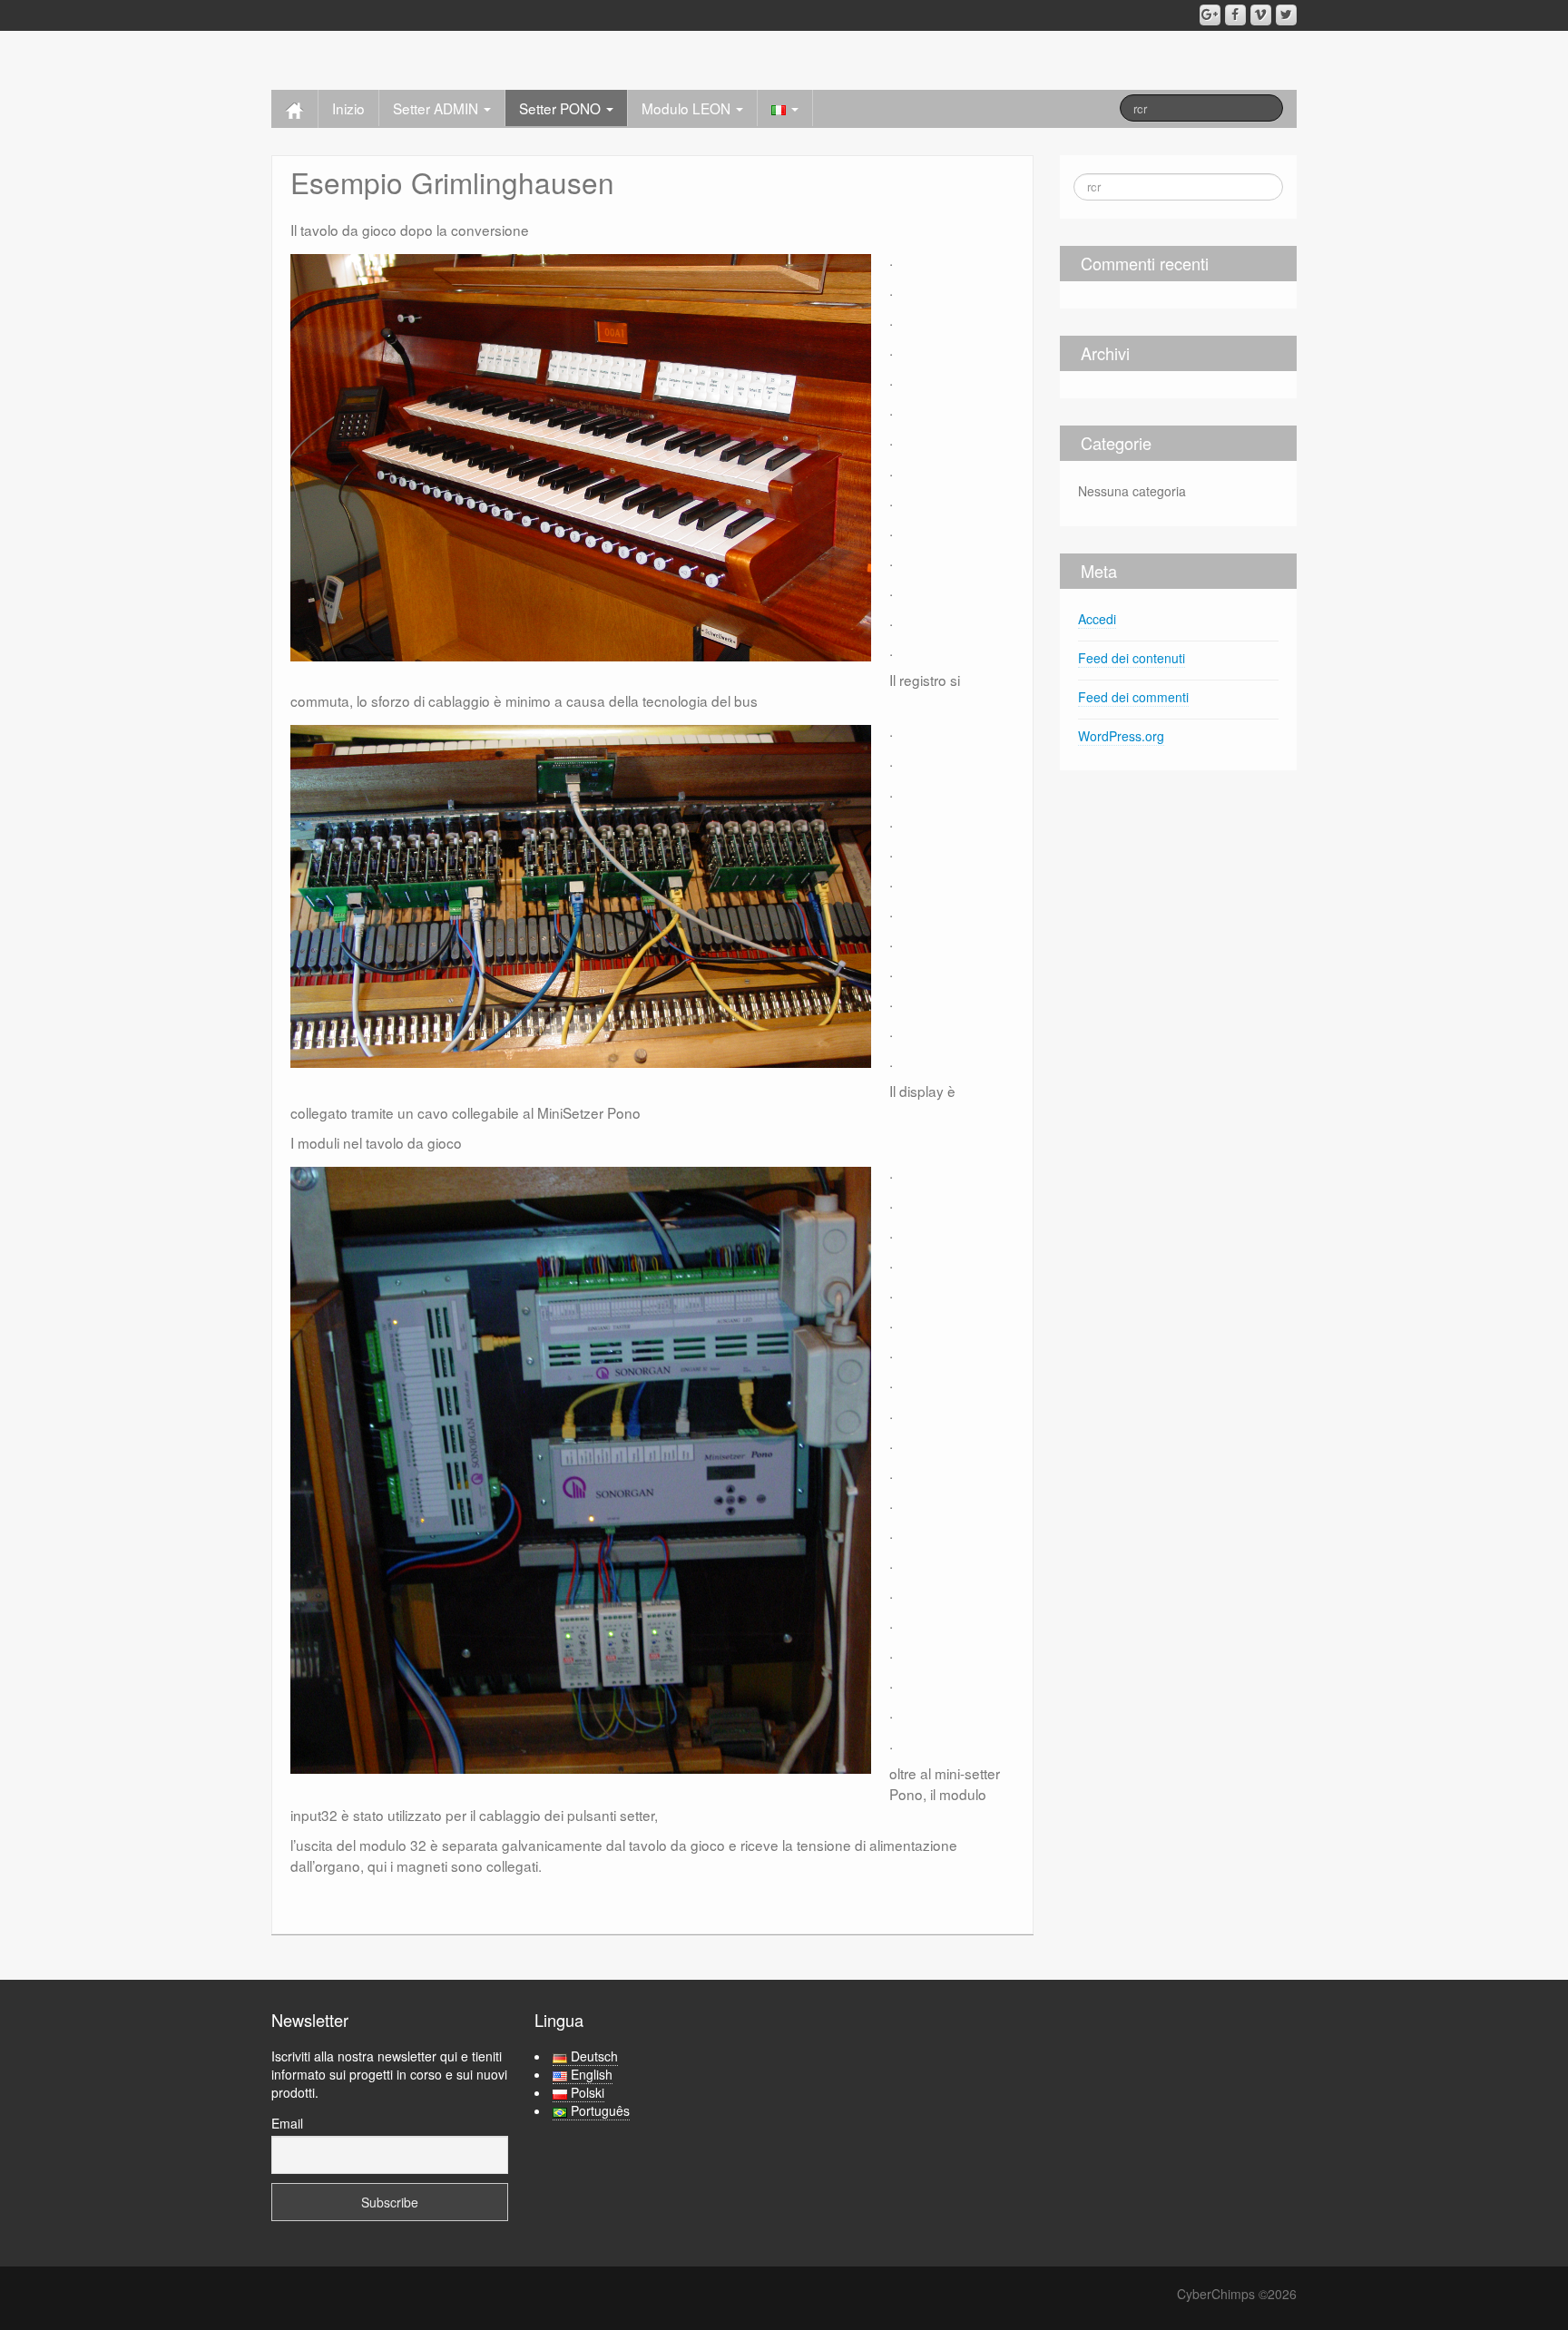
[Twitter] (1286, 15)
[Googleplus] (1210, 15)
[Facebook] (1235, 15)
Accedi (1097, 619)
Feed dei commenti (1133, 697)
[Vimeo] (1261, 15)
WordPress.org (1121, 736)
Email (287, 2123)
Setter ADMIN (437, 108)
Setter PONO (562, 108)
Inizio (348, 108)
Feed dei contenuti (1132, 658)
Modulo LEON (688, 108)
